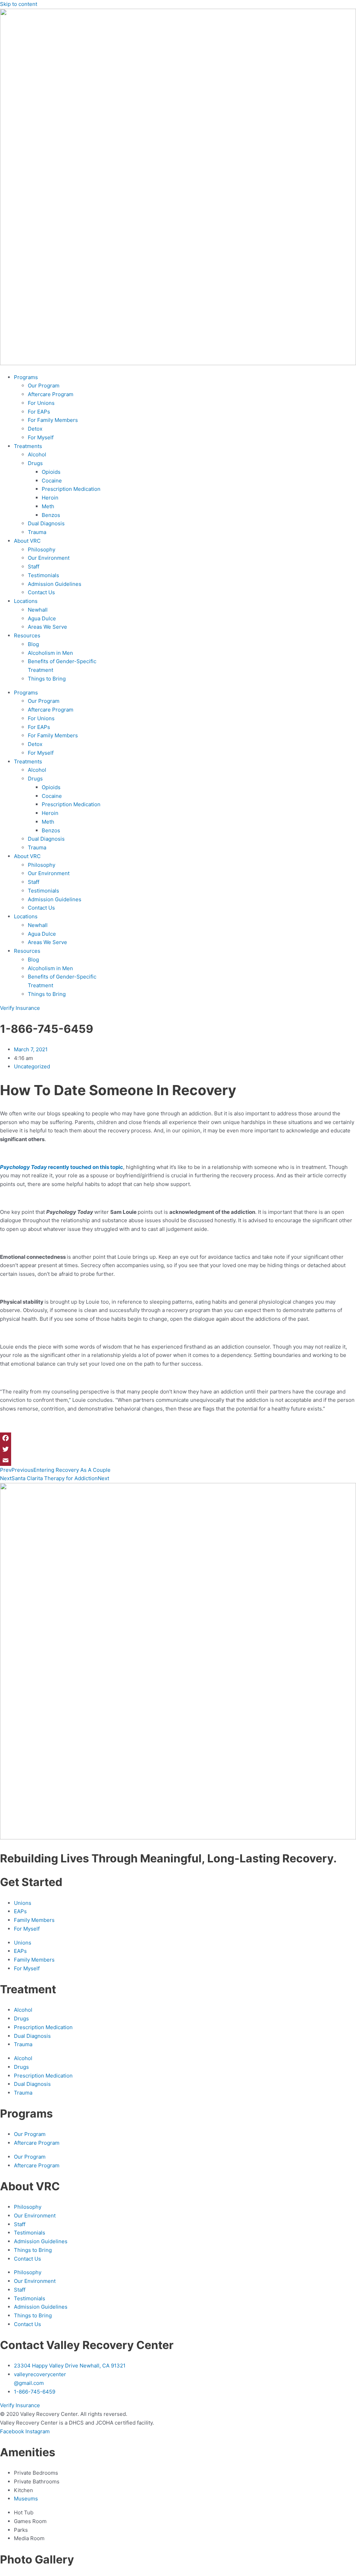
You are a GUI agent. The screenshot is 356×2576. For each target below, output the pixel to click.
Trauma (37, 532)
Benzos (51, 515)
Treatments (28, 446)
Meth (48, 506)
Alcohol (37, 454)
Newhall (38, 610)
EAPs (20, 1911)
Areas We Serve (47, 627)
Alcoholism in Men (50, 653)
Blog (33, 644)
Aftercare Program (51, 394)
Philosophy (42, 549)
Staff (34, 567)
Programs (26, 377)
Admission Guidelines (55, 584)
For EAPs (39, 412)
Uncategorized (32, 1066)
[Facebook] (178, 1438)
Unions (23, 1903)
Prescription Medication (71, 489)
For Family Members (53, 420)
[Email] (178, 1460)
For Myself (41, 437)
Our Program (44, 386)
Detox (35, 429)
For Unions (41, 403)
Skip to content (19, 4)
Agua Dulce (42, 618)
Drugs (35, 463)
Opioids (51, 472)
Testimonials (43, 575)
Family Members (34, 1920)
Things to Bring (47, 679)
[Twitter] (178, 1449)
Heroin (50, 498)
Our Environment (49, 558)
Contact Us (41, 592)
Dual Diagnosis (46, 523)
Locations (26, 601)
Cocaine (52, 481)
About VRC (27, 541)
